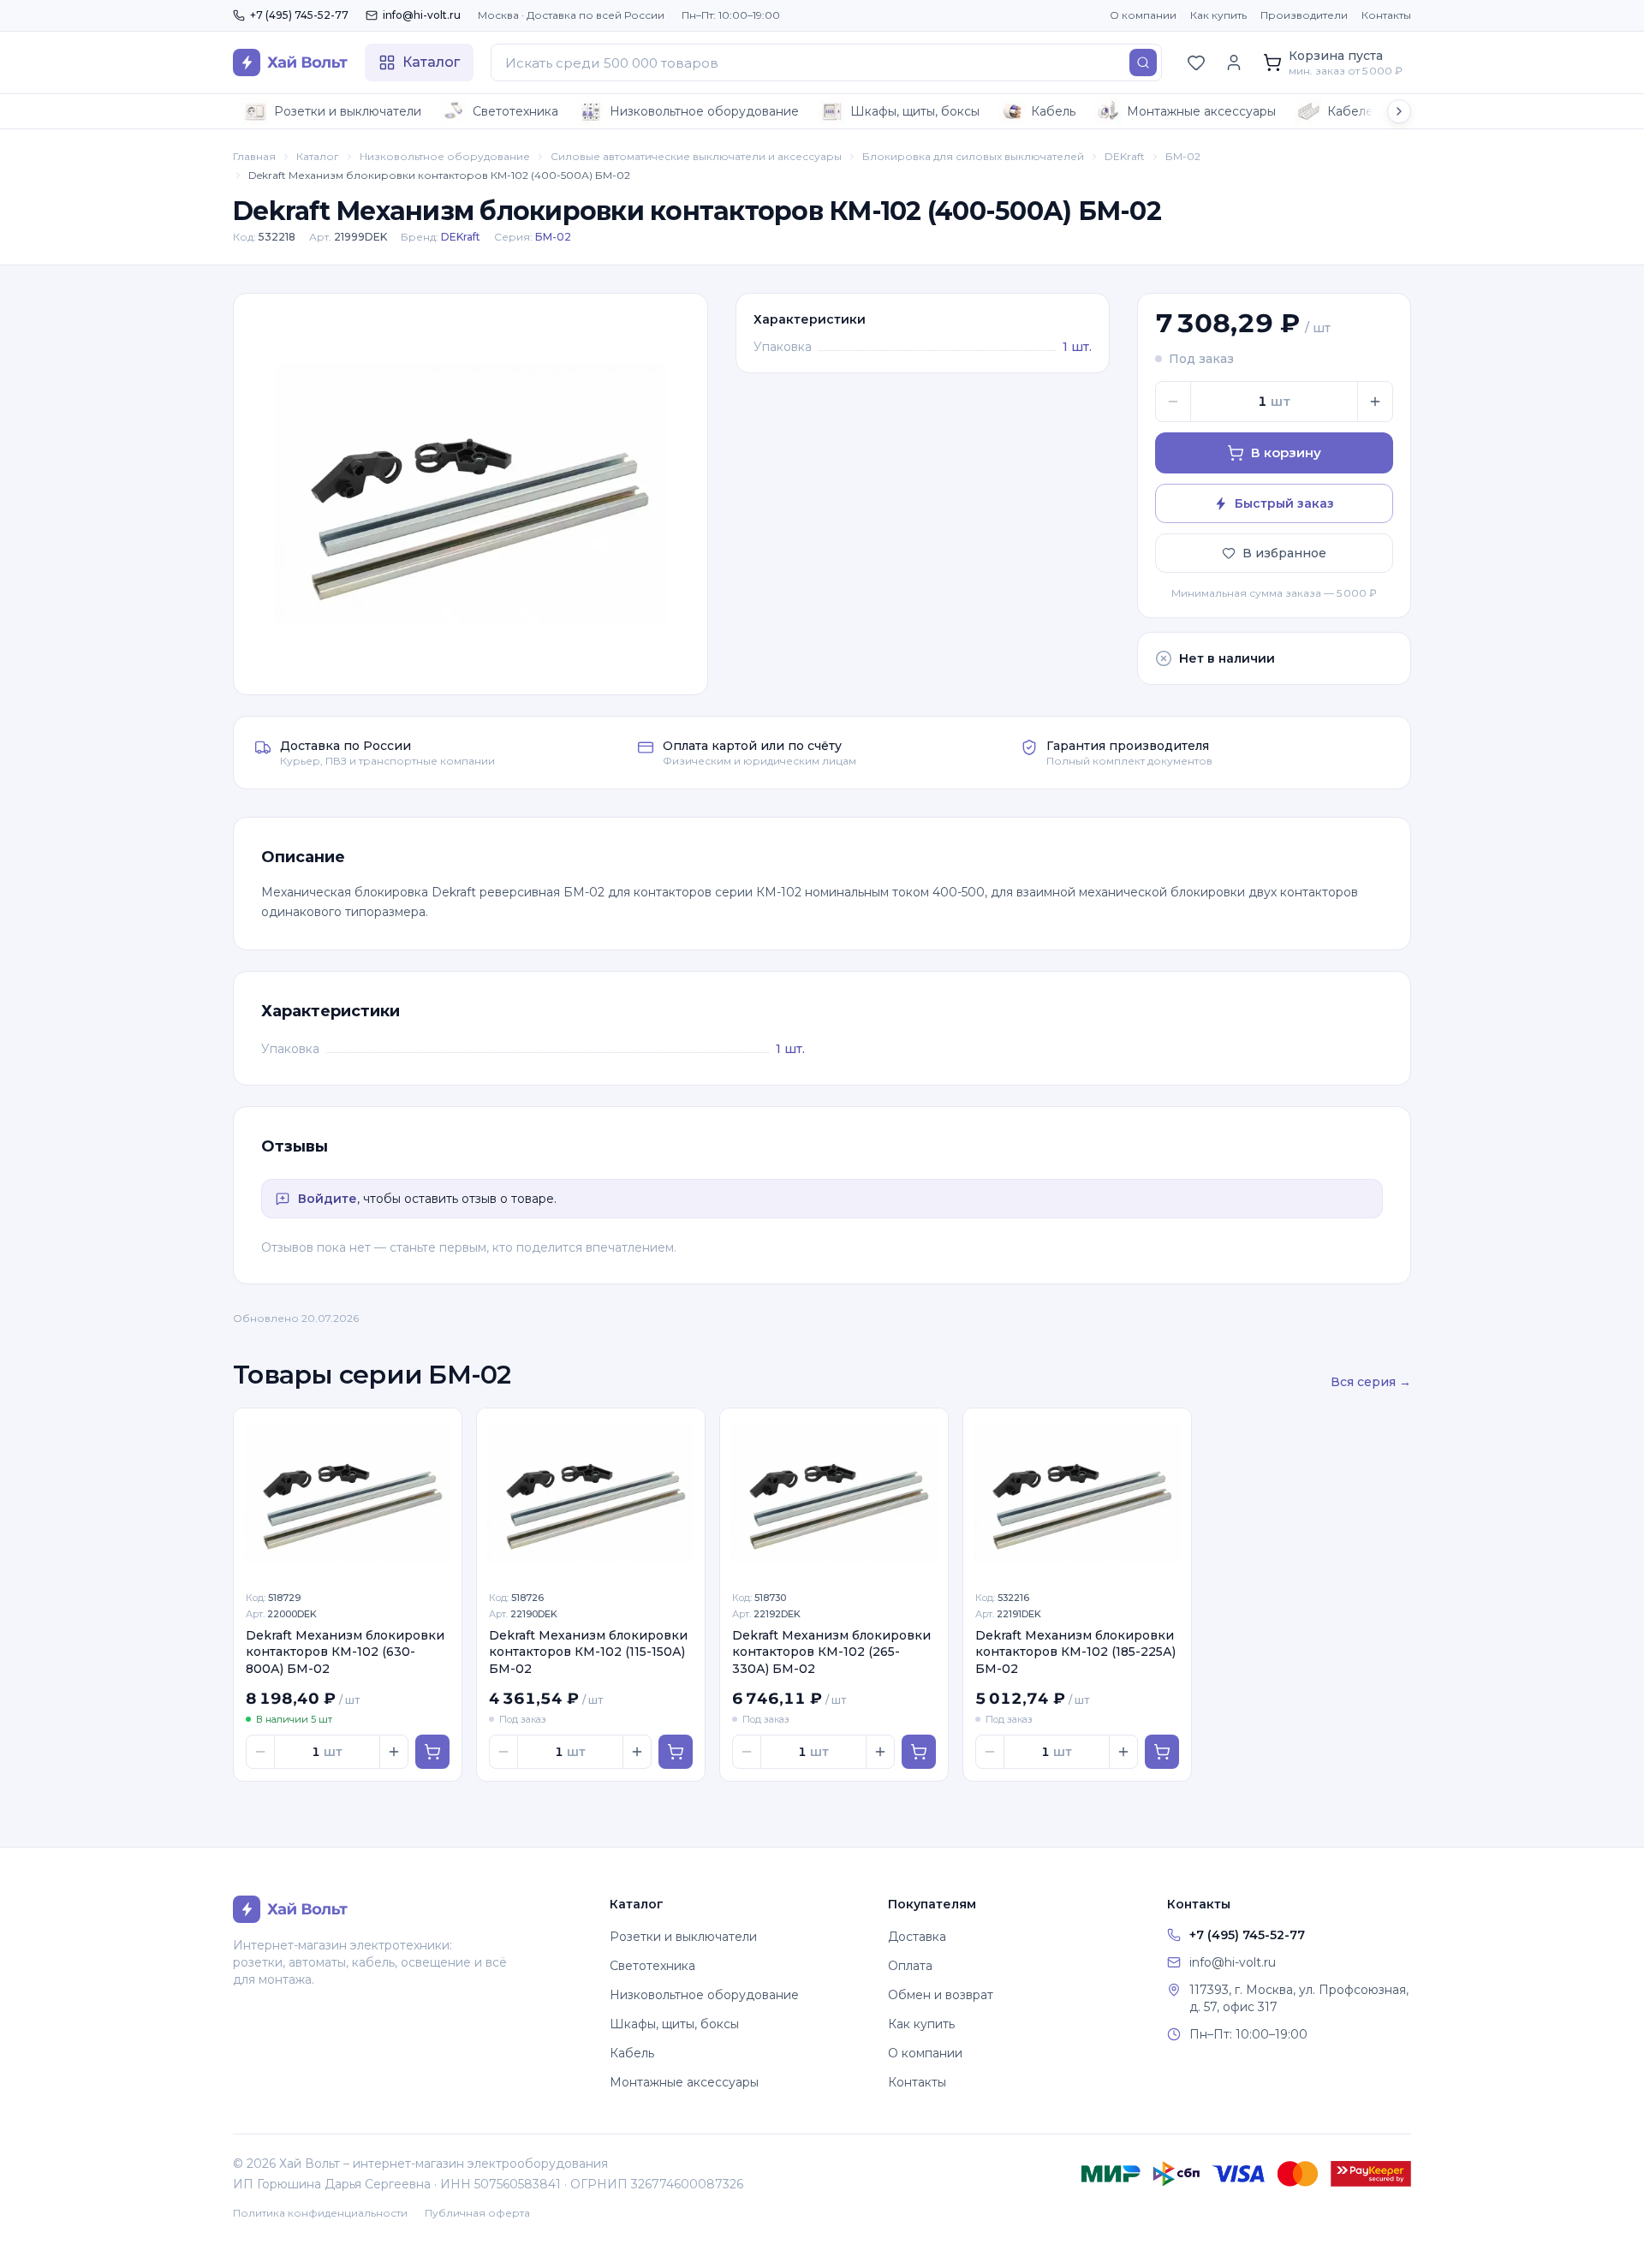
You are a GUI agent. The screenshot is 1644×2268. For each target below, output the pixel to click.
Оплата (910, 1966)
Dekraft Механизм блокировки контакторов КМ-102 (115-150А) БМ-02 (588, 1652)
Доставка (917, 1937)
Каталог (318, 156)
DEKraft (1125, 156)
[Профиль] (1234, 63)
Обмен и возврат (941, 1995)
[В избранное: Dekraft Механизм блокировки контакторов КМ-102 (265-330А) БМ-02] (926, 1431)
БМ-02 (1183, 156)
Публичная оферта (477, 2213)
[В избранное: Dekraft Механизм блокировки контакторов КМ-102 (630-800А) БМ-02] (439, 1431)
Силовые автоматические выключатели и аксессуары (696, 156)
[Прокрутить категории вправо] (1399, 111)
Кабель (1053, 111)
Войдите (328, 1199)
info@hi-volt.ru (422, 15)
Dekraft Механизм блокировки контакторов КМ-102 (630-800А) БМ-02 (345, 1652)
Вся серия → (1371, 1382)
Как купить (1218, 15)
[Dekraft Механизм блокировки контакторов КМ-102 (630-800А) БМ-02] (348, 1494)
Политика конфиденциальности (320, 2213)
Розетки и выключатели (348, 111)
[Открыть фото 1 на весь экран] (471, 494)
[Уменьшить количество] (1173, 402)
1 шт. (1077, 347)
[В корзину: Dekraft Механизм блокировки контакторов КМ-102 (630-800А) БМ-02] (432, 1752)
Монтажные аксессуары (1201, 111)
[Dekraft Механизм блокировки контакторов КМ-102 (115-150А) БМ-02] (591, 1494)
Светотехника (515, 111)
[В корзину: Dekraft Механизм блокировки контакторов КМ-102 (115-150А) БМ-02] (676, 1752)
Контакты (1386, 15)
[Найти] (1143, 63)
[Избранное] (1196, 63)
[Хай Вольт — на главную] (290, 63)
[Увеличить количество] (1375, 402)
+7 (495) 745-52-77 (299, 15)
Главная (254, 156)
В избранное (1284, 553)
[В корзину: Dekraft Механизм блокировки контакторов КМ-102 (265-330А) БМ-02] (919, 1752)
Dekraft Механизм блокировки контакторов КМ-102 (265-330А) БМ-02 (831, 1652)
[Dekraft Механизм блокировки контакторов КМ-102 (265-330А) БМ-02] (834, 1494)
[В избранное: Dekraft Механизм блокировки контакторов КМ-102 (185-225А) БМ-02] (1169, 1431)
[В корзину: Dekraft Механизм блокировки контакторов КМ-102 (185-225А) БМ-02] (1162, 1752)
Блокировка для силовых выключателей (973, 156)
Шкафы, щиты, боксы (915, 111)
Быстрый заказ (1284, 503)
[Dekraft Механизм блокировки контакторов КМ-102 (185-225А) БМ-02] (1077, 1494)
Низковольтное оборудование (704, 111)
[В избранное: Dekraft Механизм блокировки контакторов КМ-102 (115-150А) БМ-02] (682, 1431)
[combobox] (826, 63)
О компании (1143, 15)
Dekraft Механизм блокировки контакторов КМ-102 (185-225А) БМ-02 (1075, 1652)
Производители (1304, 15)
